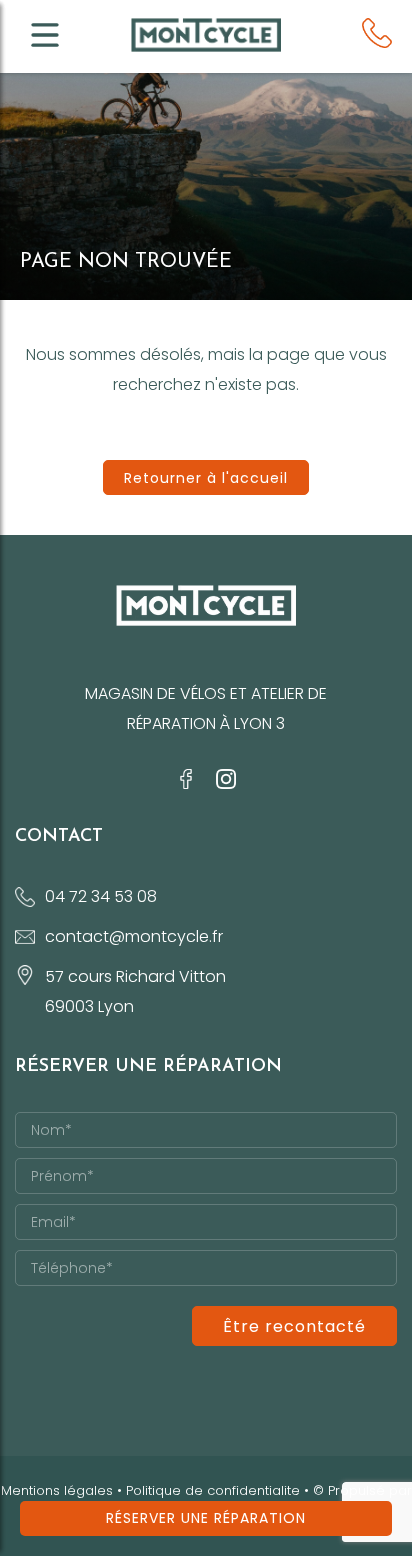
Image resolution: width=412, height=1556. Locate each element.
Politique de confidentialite (213, 1490)
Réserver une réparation (206, 1518)
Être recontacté (294, 1326)
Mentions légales (57, 1490)
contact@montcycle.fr (134, 936)
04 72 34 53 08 (101, 896)
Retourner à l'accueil (206, 478)
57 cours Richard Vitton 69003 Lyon (135, 991)
